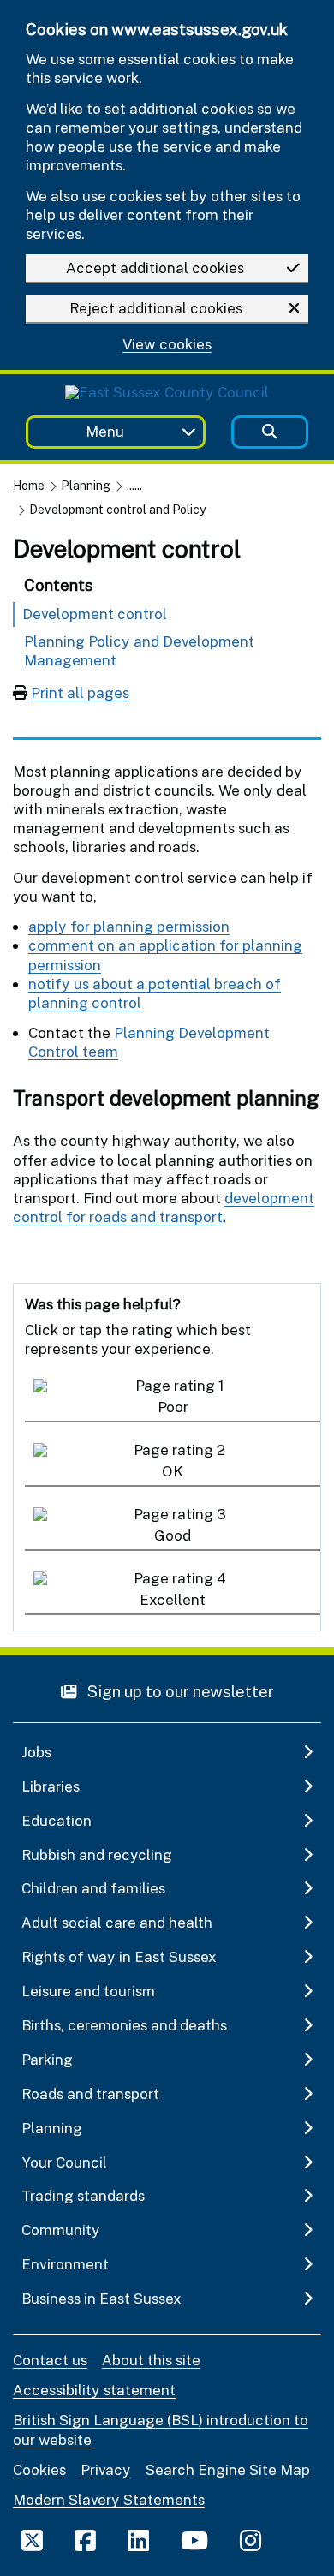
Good (173, 1535)
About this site (151, 2360)
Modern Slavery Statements (109, 2499)
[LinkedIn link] (138, 2540)
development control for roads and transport (164, 1207)
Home (29, 485)
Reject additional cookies (156, 308)
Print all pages (80, 692)
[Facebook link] (85, 2540)
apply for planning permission (129, 926)
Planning (86, 485)
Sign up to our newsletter (179, 1691)
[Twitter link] (32, 2540)
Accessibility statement (94, 2390)
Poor (173, 1407)
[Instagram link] (250, 2540)
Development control (95, 614)
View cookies (167, 345)
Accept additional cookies (155, 268)
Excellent (173, 1599)
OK (173, 1471)
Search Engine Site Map (228, 2469)
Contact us (50, 2360)
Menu (105, 431)
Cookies (39, 2469)
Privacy (106, 2469)
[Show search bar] (270, 432)
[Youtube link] (194, 2540)
